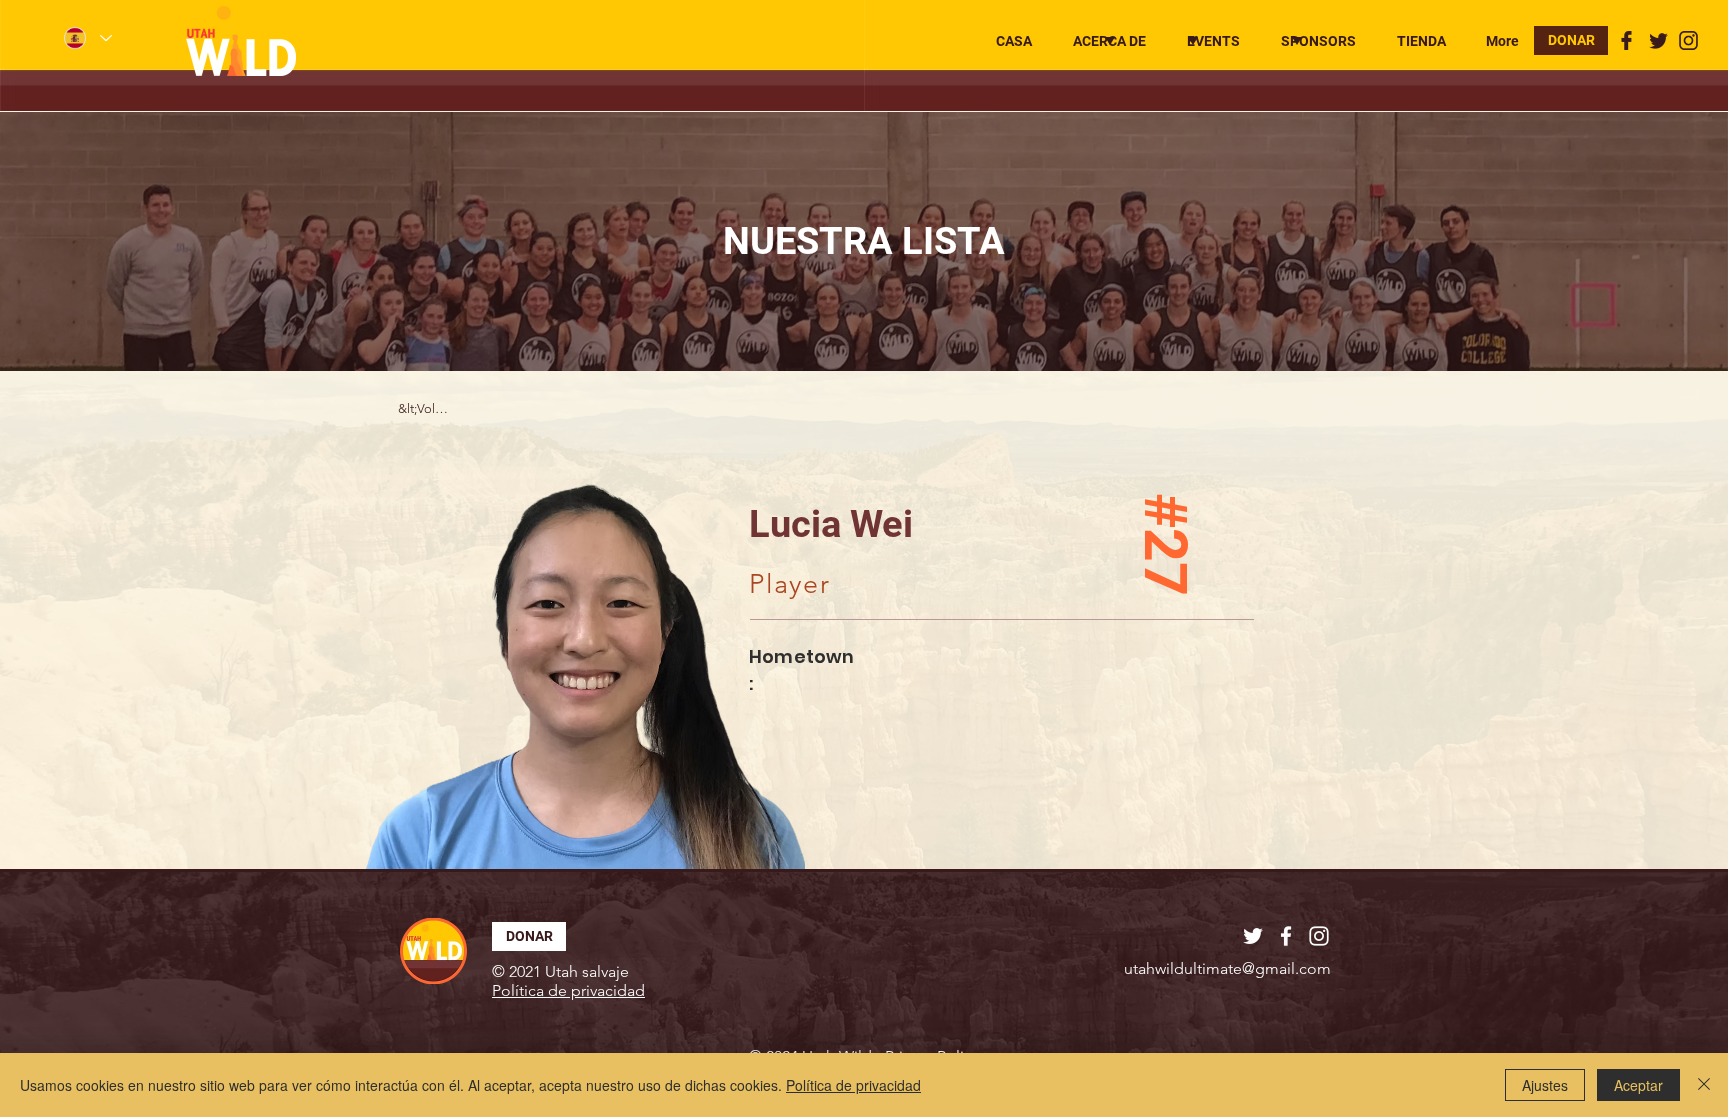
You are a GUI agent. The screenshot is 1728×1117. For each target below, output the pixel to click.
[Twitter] (1253, 936)
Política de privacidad (853, 1085)
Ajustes (1545, 1085)
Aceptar (1638, 1085)
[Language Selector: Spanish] (87, 38)
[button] (1104, 41)
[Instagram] (1319, 936)
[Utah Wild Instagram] (1688, 40)
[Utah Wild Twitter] (1658, 40)
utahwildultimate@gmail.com (1227, 968)
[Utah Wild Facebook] (1626, 40)
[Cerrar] (1704, 1085)
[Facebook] (1286, 936)
